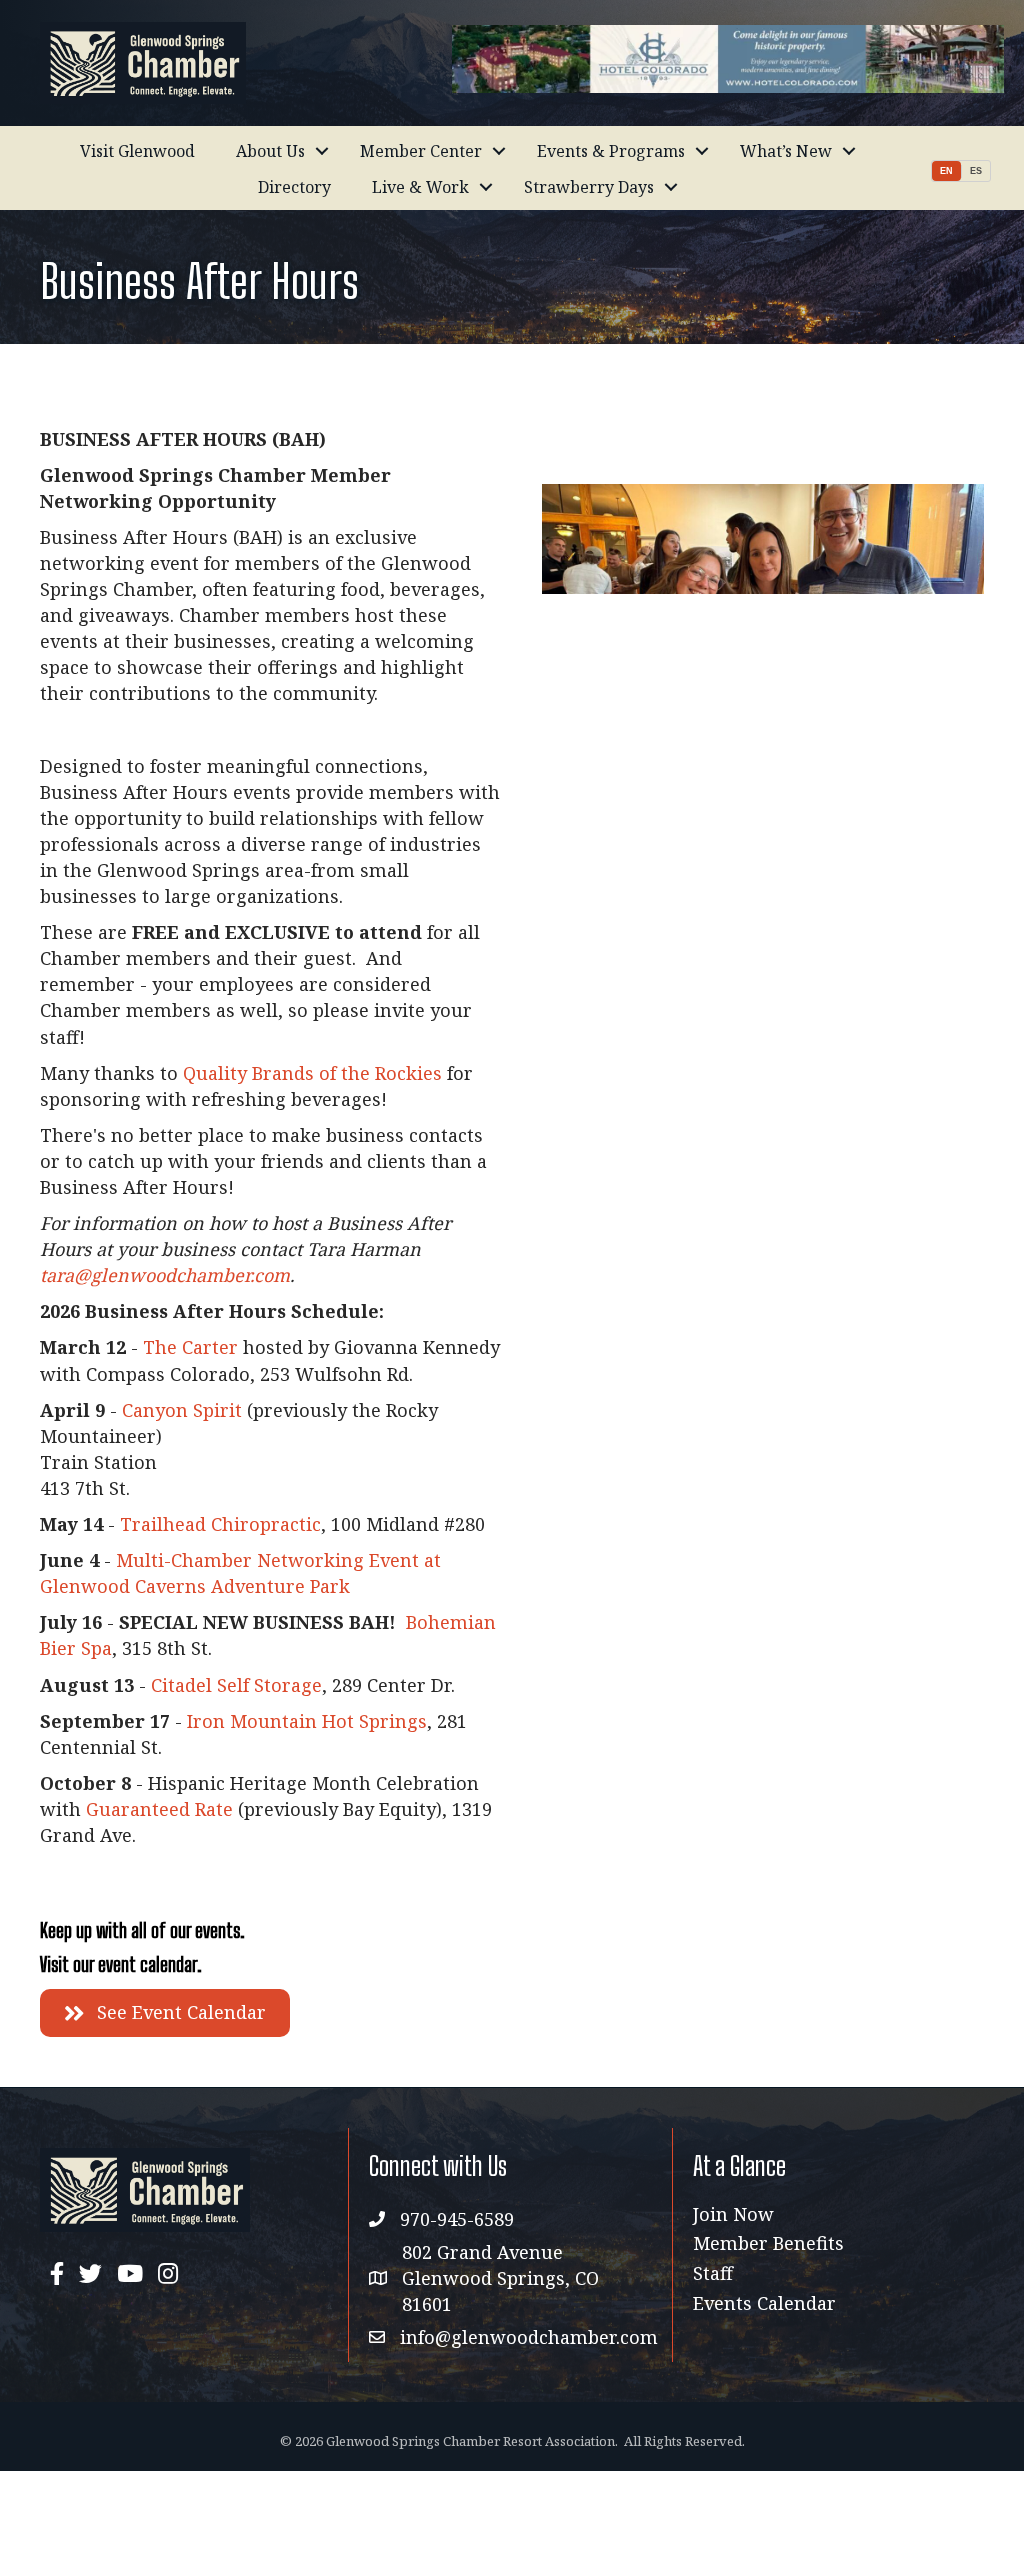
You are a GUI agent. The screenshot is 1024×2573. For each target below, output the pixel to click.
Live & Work (420, 187)
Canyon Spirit (182, 1410)
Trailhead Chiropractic (220, 1524)
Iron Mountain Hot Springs (307, 1721)
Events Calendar (764, 2303)
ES (976, 171)
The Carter (190, 1347)
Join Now (733, 2214)
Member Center (421, 151)
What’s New (786, 151)
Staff (713, 2273)
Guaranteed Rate (159, 1809)
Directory (294, 187)
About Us (270, 151)
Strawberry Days (589, 187)
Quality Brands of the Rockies (312, 1073)
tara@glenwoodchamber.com (165, 1275)
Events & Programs (611, 151)
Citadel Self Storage (236, 1685)
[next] (934, 566)
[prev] (592, 566)
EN (946, 171)
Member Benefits (768, 2243)
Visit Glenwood (137, 151)
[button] (165, 2013)
